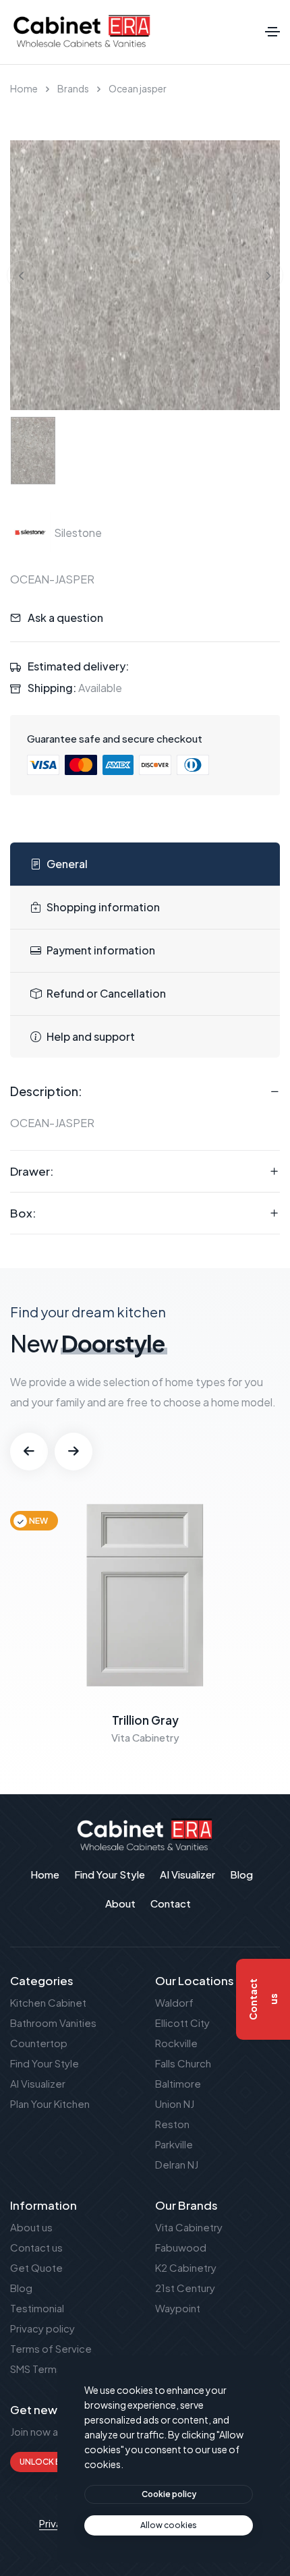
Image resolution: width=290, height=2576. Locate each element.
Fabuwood (181, 2247)
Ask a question (65, 618)
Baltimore (178, 2083)
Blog (21, 2288)
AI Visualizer (38, 2083)
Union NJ (175, 2103)
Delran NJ (177, 2164)
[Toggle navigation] (272, 32)
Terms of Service (51, 2348)
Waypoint (178, 2308)
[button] (29, 1452)
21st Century (185, 2288)
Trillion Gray (145, 1720)
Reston (172, 2124)
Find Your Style (45, 2063)
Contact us (36, 2247)
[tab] (145, 864)
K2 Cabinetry (186, 2267)
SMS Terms (36, 2369)
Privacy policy (42, 2328)
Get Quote (36, 2267)
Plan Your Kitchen (50, 2103)
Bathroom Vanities (53, 2023)
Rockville (176, 2043)
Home (24, 88)
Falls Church (183, 2063)
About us (31, 2227)
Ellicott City (182, 2023)
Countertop (39, 2043)
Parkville (174, 2144)
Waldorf (174, 2002)
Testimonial (37, 2308)
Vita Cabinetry (189, 2227)
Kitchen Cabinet (48, 2002)
